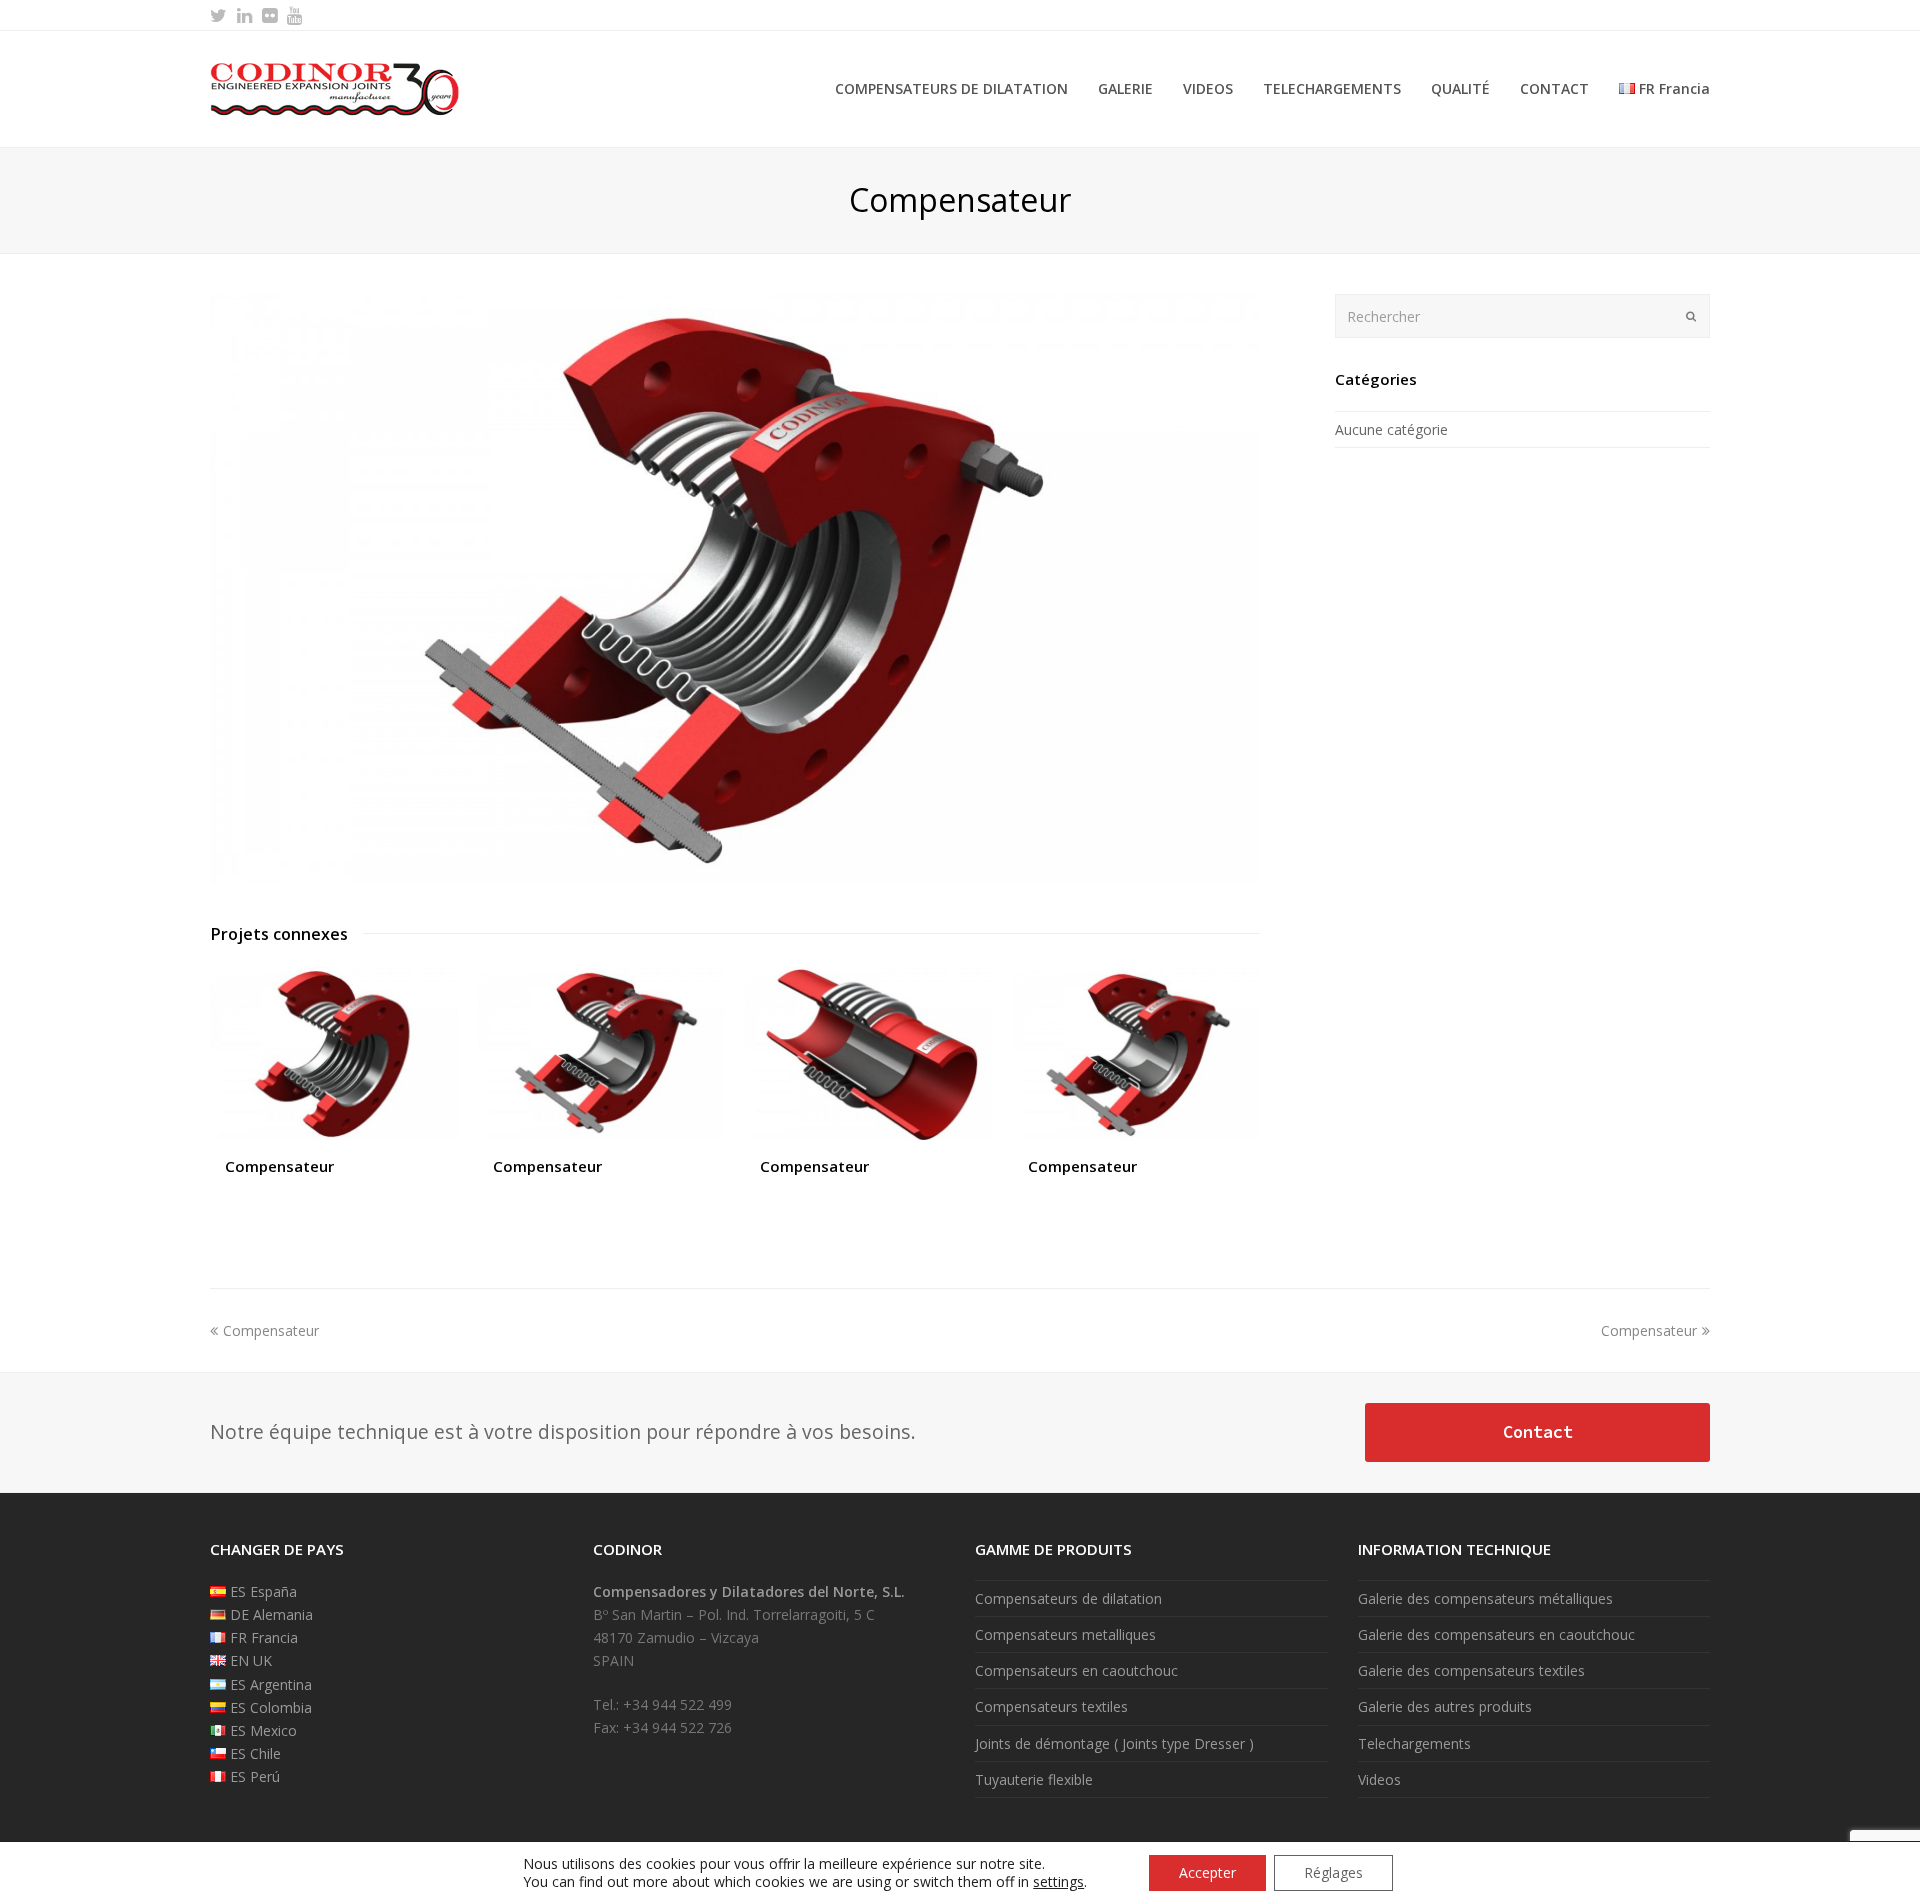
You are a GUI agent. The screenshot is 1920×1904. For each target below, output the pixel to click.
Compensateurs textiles (1051, 1706)
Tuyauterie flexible (1034, 1779)
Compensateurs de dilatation (1068, 1598)
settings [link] (1058, 1881)
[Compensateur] (735, 878)
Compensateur (279, 1166)
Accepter (1207, 1872)
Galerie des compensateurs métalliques (1485, 1598)
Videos (1379, 1779)
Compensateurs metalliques (1065, 1634)
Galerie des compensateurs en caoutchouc (1496, 1634)
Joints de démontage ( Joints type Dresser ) (1114, 1743)
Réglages (1333, 1872)
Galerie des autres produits (1445, 1706)
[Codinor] (335, 87)
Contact (1538, 1432)
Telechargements (1414, 1743)
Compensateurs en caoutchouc (1076, 1670)
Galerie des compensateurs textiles (1471, 1670)
